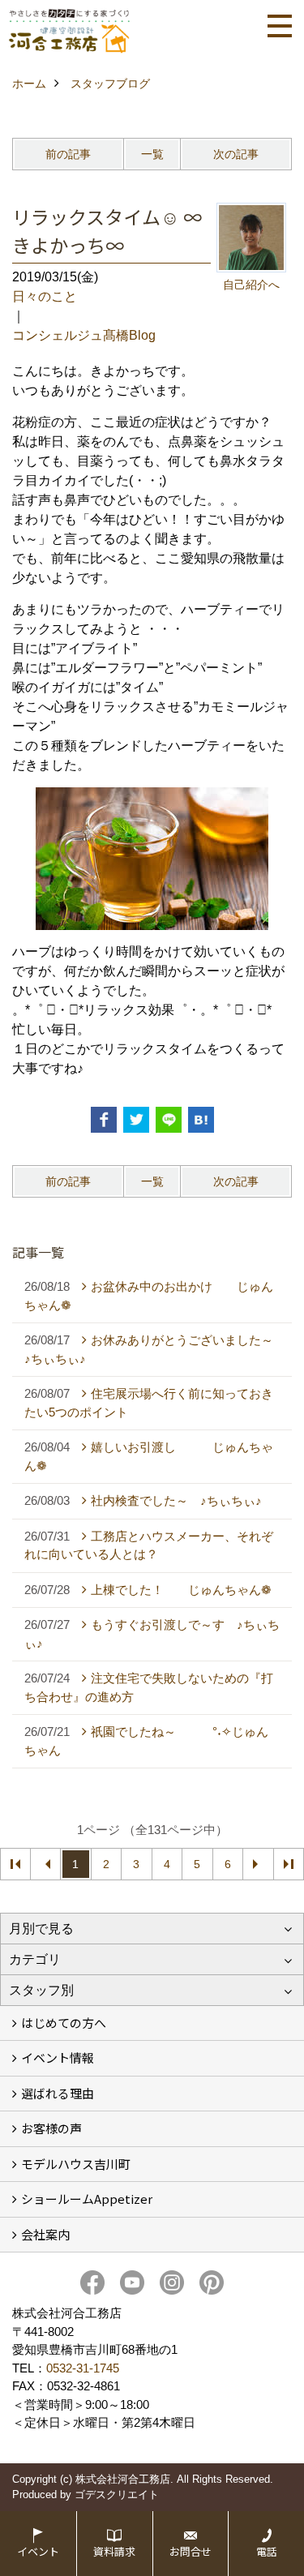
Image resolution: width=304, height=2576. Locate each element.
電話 (267, 2551)
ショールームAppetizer (87, 2199)
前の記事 (68, 154)
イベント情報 (58, 2057)
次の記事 (236, 154)
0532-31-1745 (83, 2368)
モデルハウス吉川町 (76, 2164)
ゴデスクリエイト (117, 2495)
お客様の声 (51, 2128)
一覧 (152, 154)
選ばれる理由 (58, 2093)
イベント (38, 2551)
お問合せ (191, 2551)
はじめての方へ (64, 2023)
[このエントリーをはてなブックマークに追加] (201, 1120)
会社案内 (45, 2234)
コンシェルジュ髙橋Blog (84, 335)
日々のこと (45, 296)
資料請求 (114, 2551)
